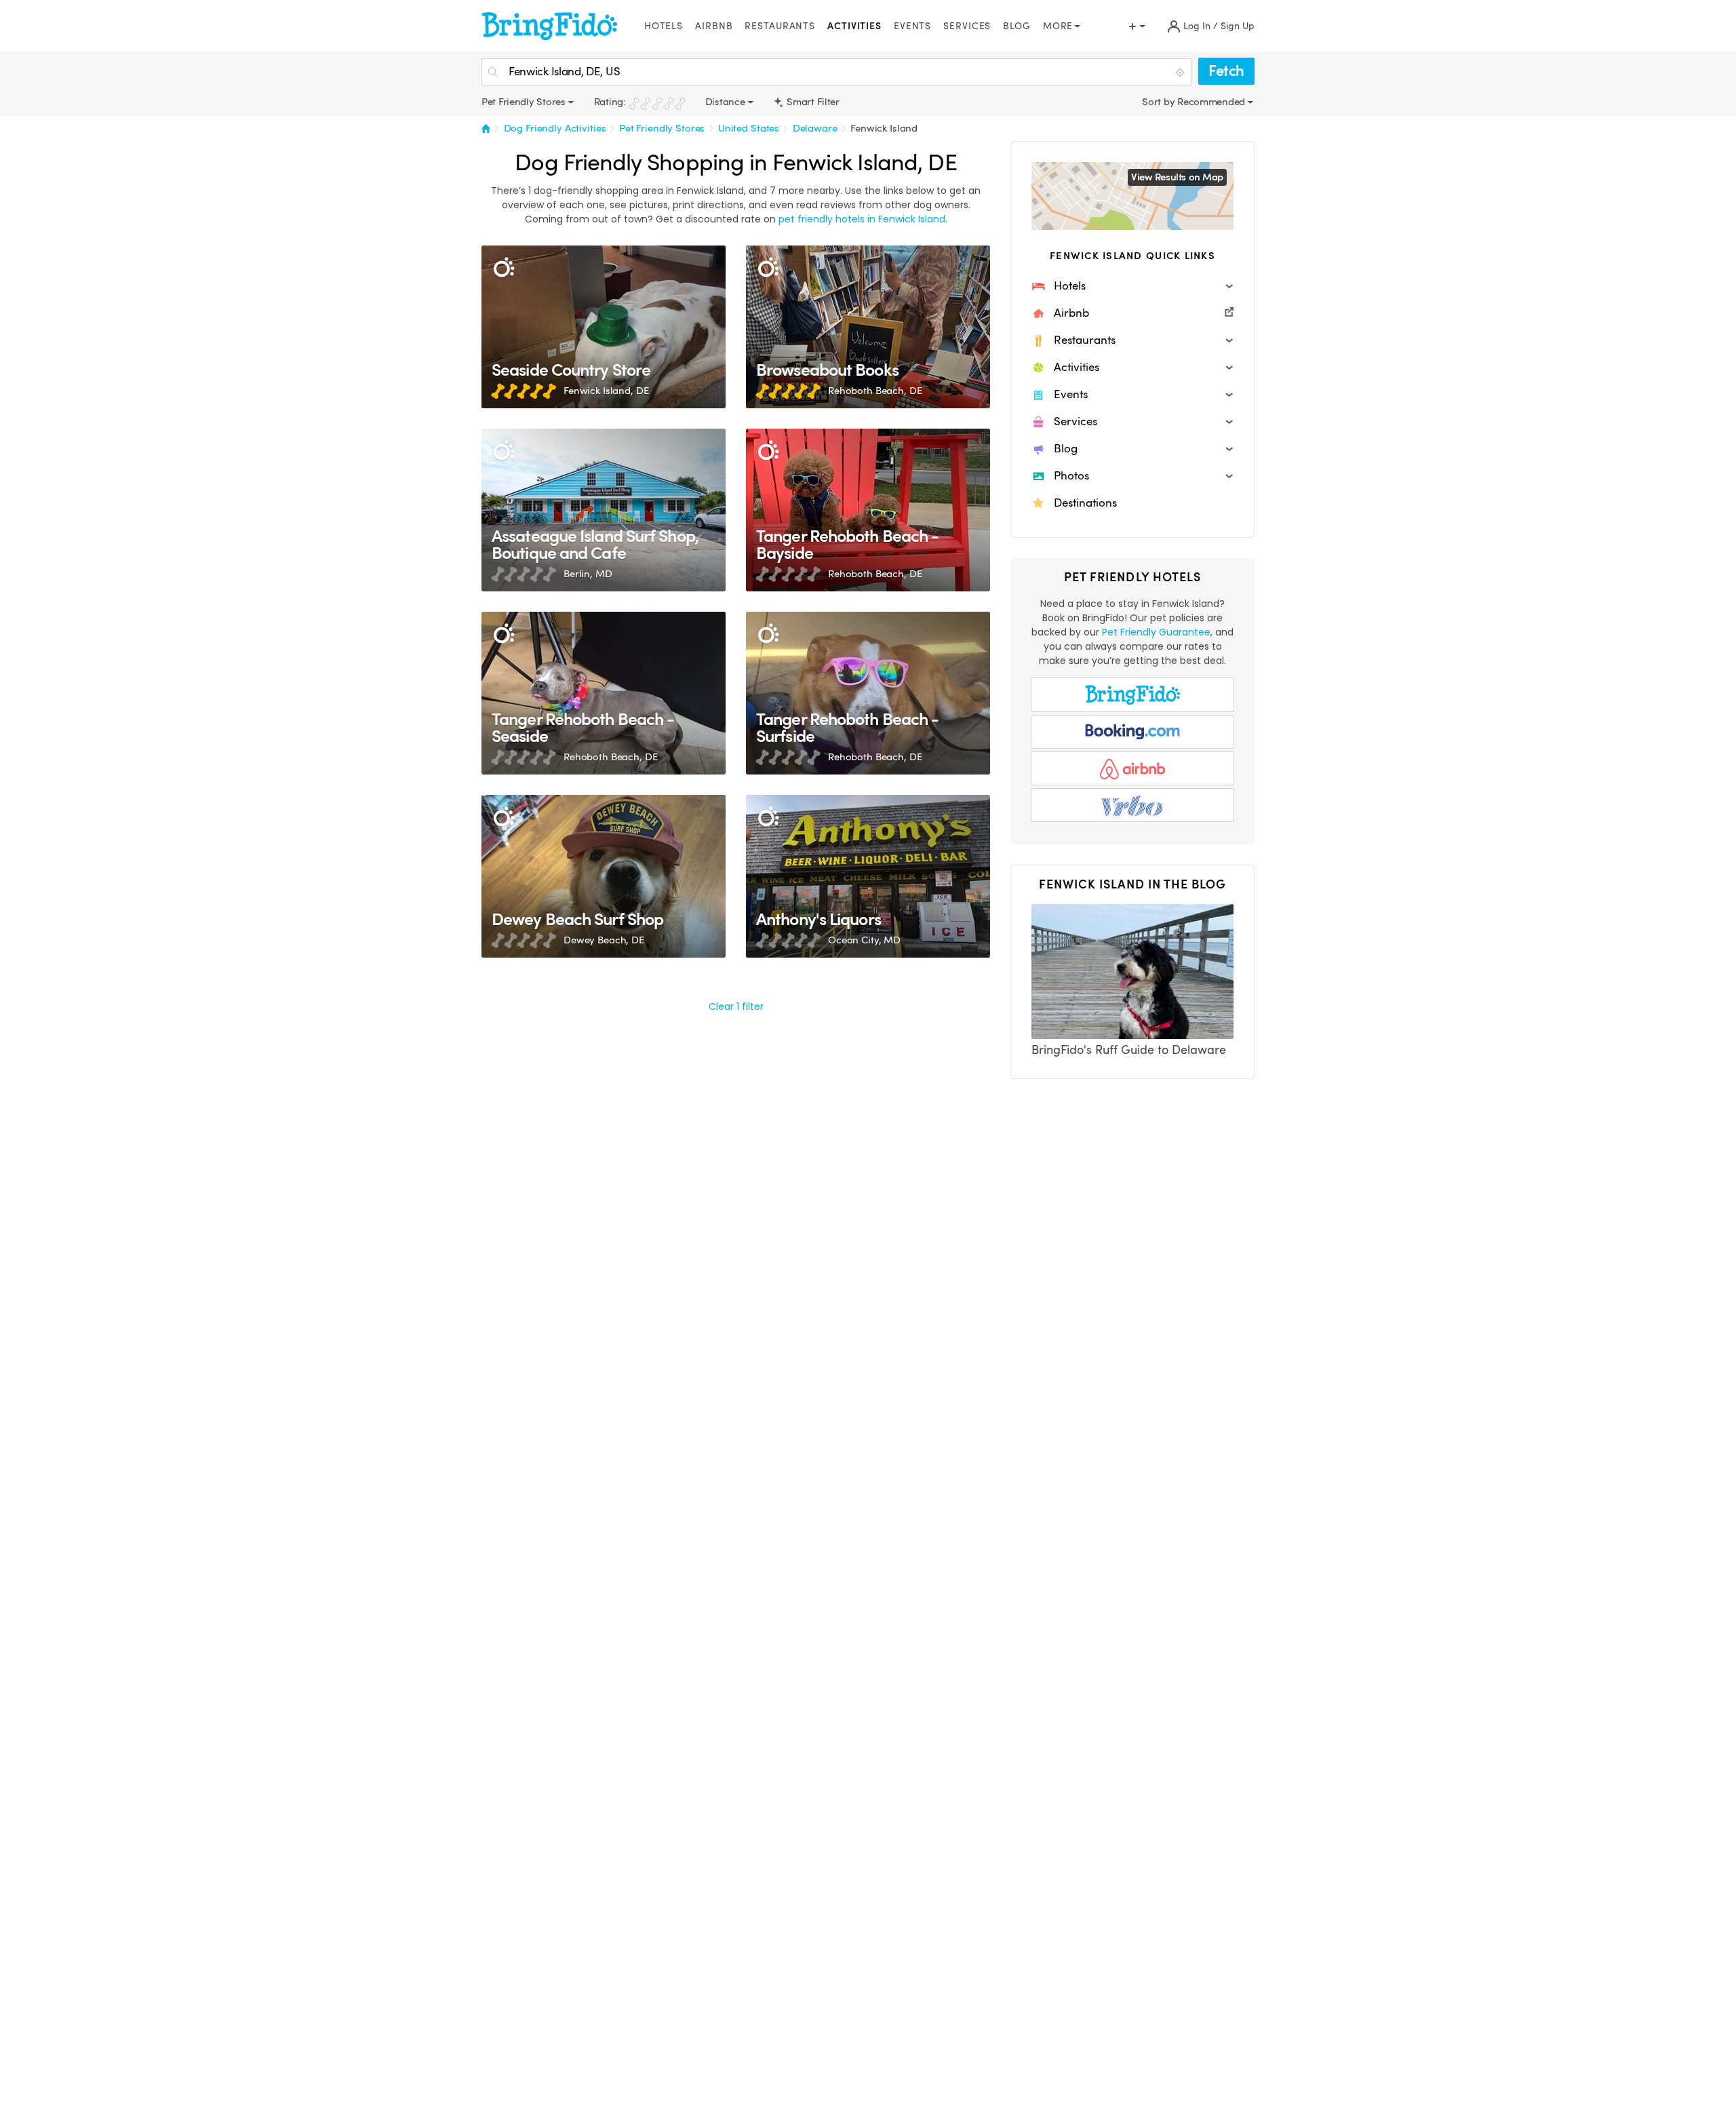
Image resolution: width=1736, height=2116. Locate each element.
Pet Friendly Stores (662, 128)
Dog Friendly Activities (555, 128)
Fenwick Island (884, 128)
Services (967, 26)
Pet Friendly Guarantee (1156, 632)
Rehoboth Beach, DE (875, 391)
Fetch (1226, 71)
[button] (1132, 286)
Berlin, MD (588, 574)
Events (912, 26)
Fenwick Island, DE (606, 391)
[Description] (504, 268)
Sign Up (1238, 26)
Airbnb (714, 26)
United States (749, 128)
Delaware (815, 128)
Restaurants (780, 26)
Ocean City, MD (864, 940)
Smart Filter (812, 102)
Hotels (664, 26)
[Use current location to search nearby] (1181, 73)
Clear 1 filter (736, 1006)
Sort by (1160, 102)
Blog (1017, 26)
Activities (854, 26)
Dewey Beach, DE (604, 940)
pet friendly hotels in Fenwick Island (862, 219)
